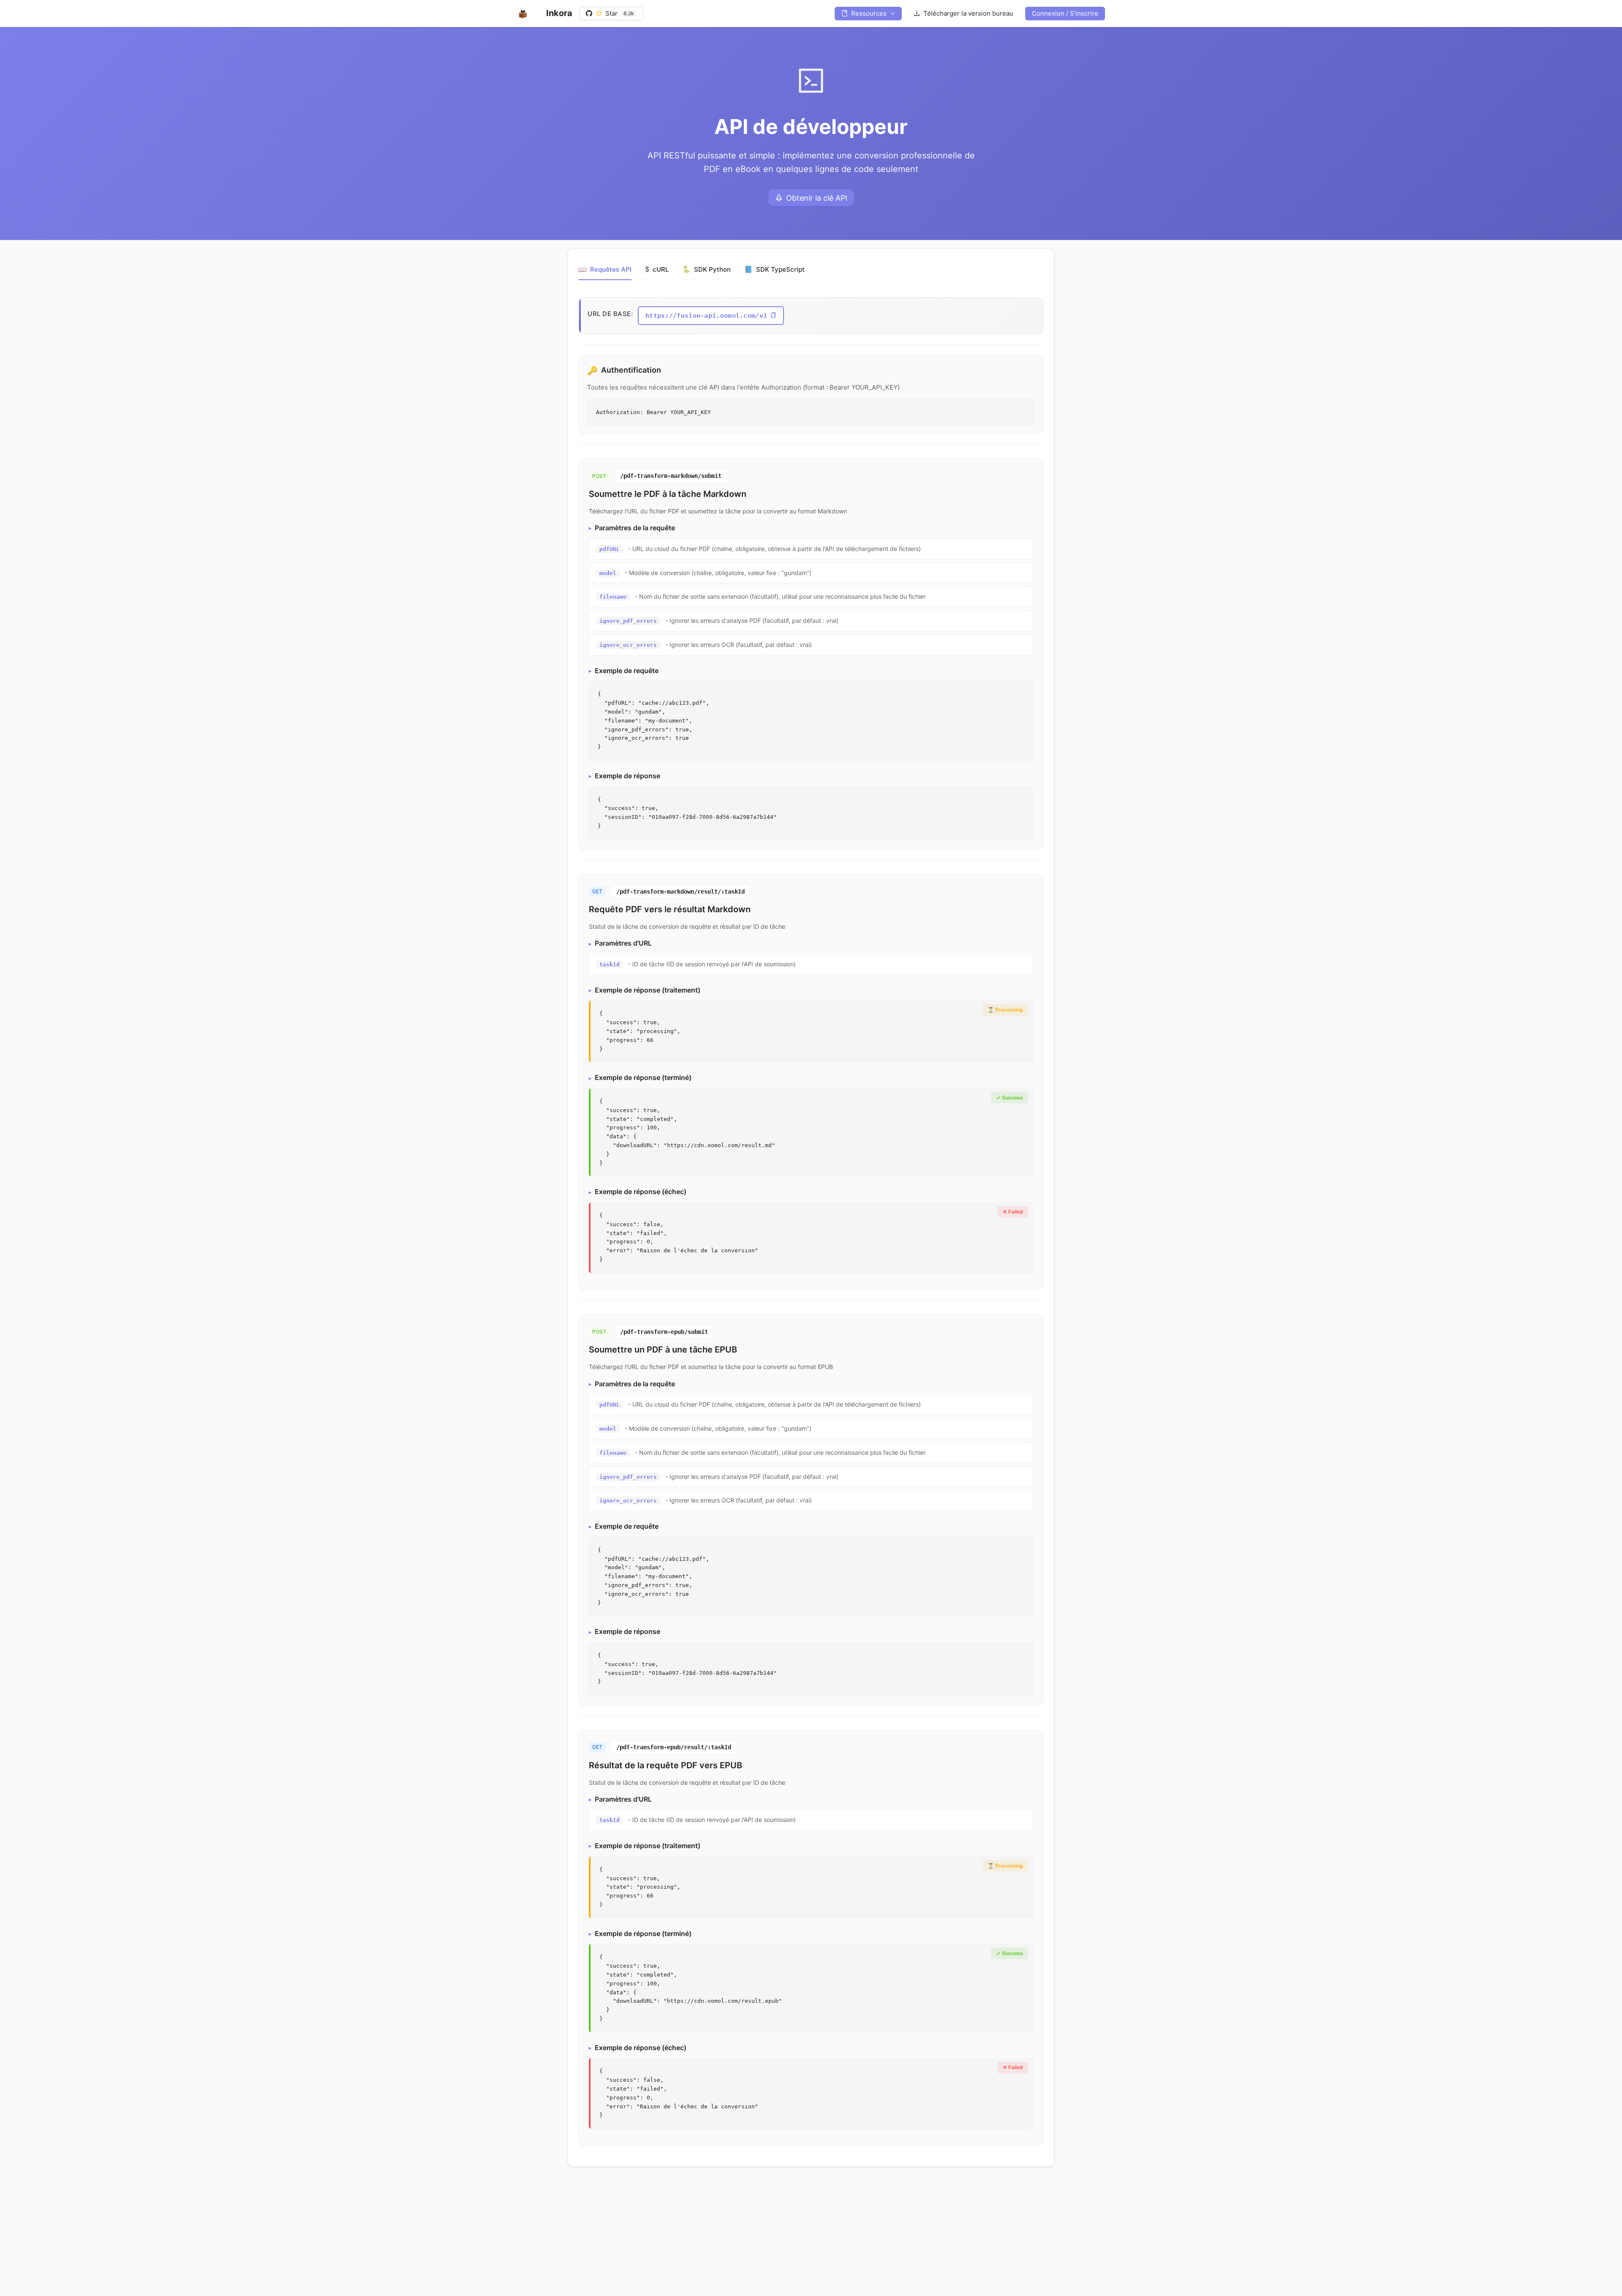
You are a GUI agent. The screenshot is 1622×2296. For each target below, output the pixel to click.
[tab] (605, 270)
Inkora (559, 13)
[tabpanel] (811, 1222)
